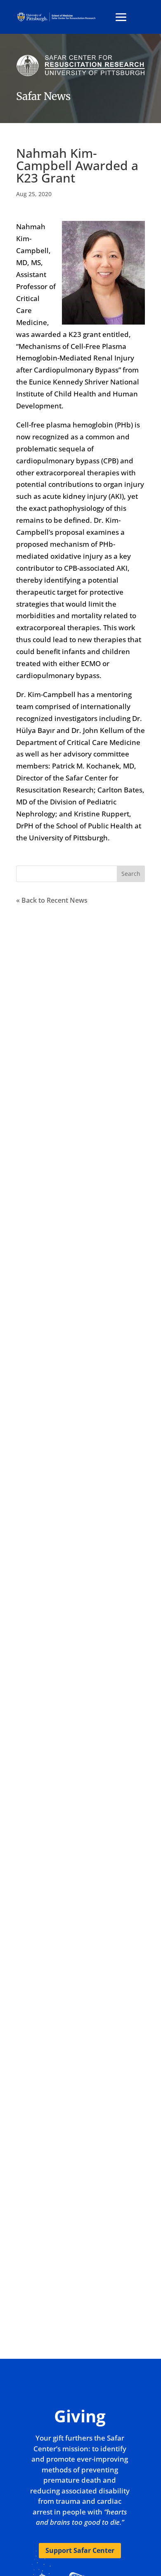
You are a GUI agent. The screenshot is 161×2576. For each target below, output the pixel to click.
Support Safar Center (80, 2550)
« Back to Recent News (52, 900)
